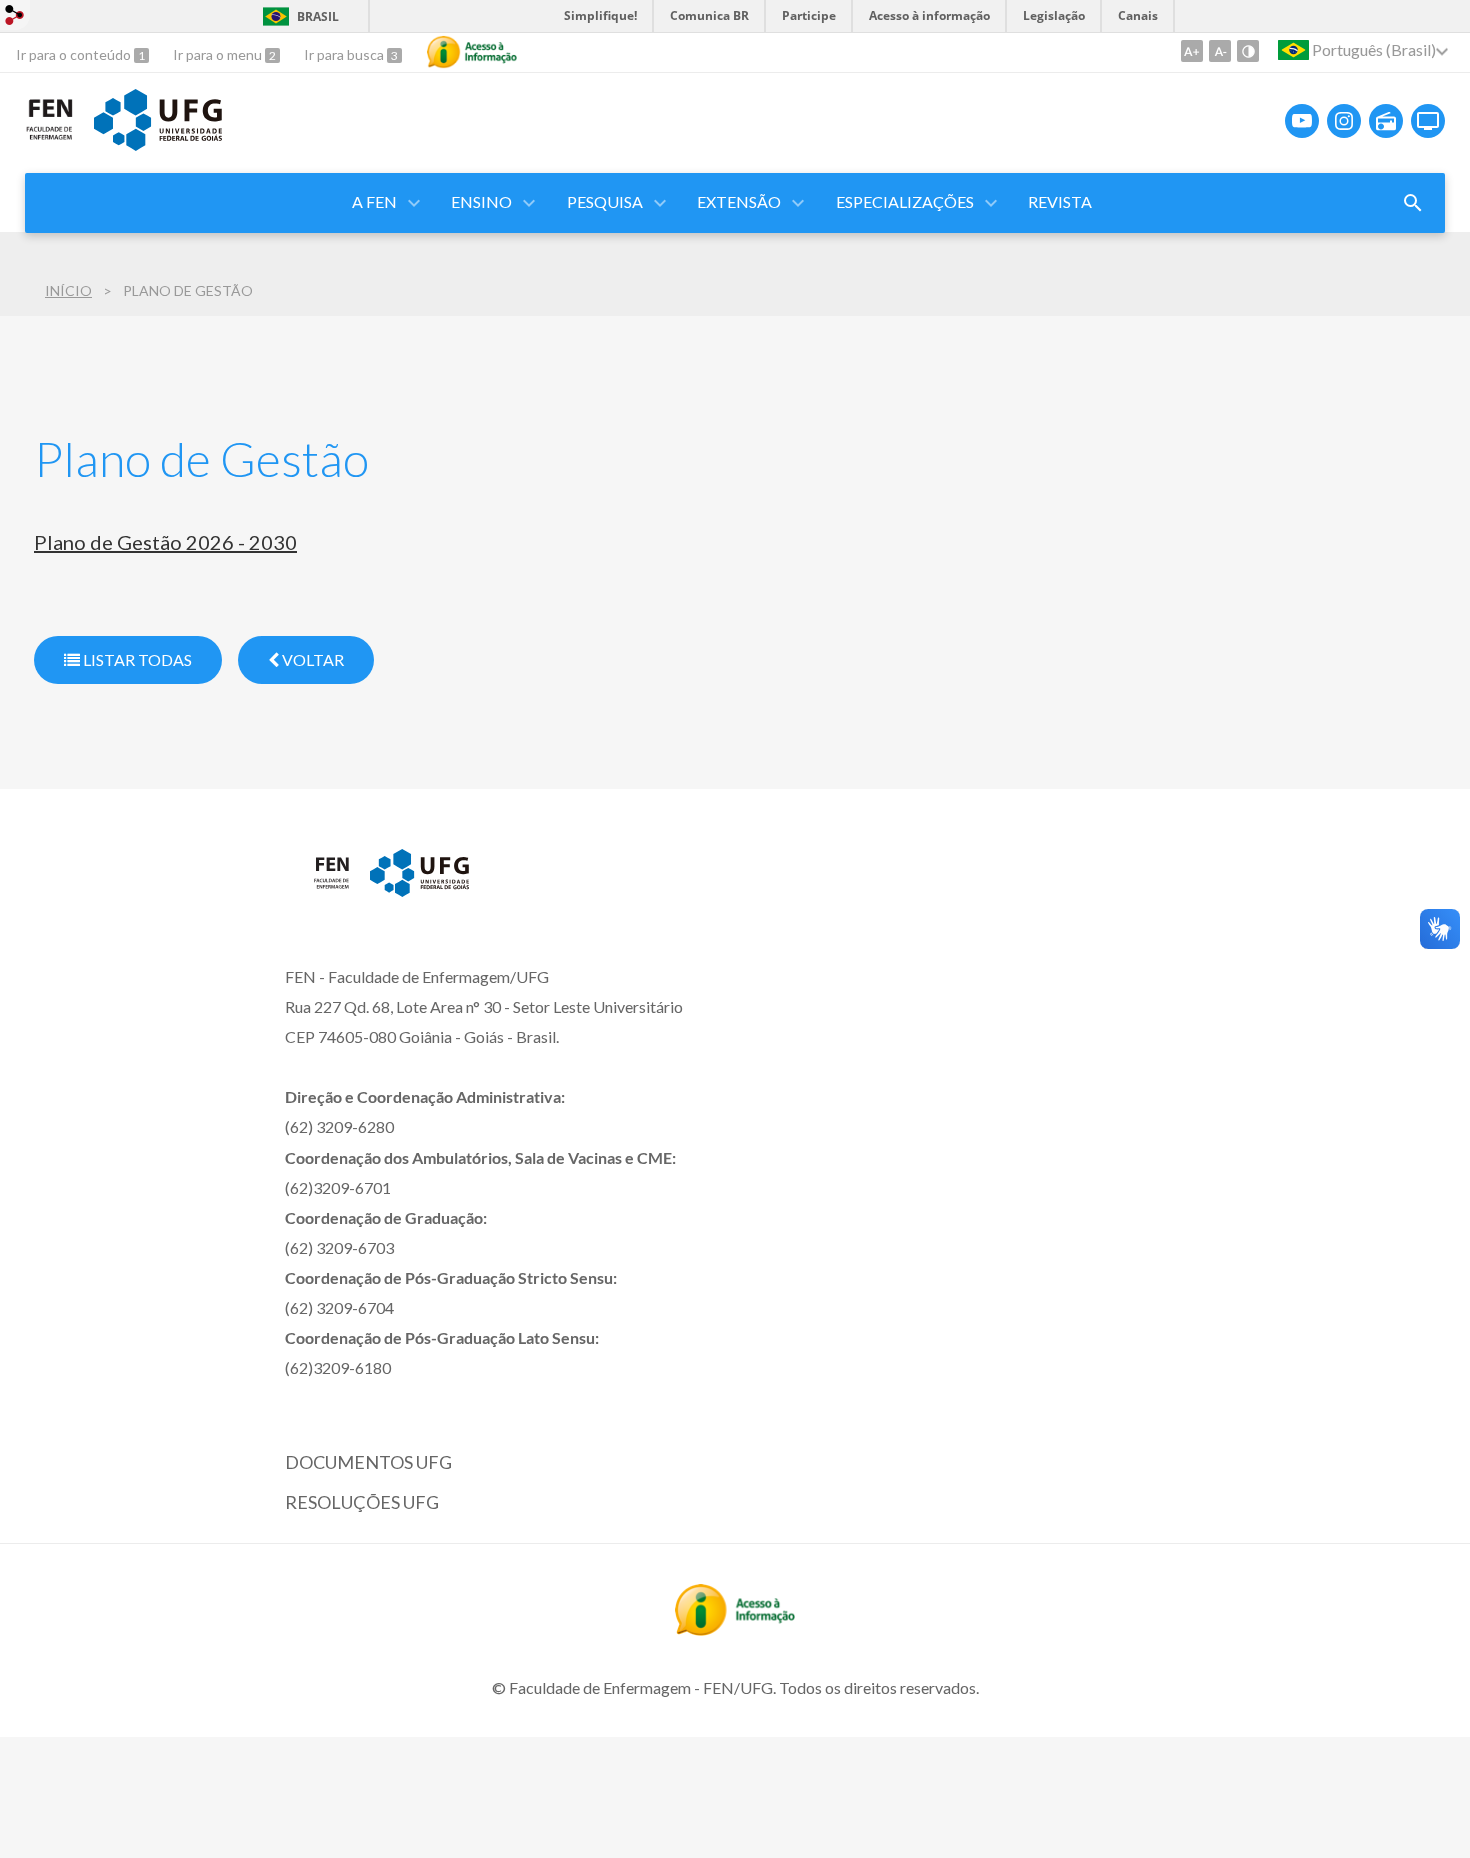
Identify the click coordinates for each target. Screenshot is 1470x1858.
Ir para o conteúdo (75, 54)
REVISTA (1060, 201)
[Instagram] (1344, 121)
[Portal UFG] (158, 144)
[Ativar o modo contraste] (1248, 51)
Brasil (318, 16)
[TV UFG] (1428, 121)
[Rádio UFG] (1386, 121)
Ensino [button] (481, 201)
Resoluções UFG (362, 1502)
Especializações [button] (905, 201)
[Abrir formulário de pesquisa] (1413, 203)
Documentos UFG (368, 1462)
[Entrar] (15, 17)
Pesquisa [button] (605, 201)
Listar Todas (136, 659)
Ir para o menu (219, 54)
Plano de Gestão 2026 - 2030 (165, 542)
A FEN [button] (374, 201)
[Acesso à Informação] (472, 52)
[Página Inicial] (49, 136)
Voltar (311, 659)
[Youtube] (1302, 121)
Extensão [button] (739, 201)
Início (68, 290)
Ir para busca (345, 54)
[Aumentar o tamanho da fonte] (1192, 51)
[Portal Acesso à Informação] (735, 1629)
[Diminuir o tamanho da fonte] (1220, 51)
